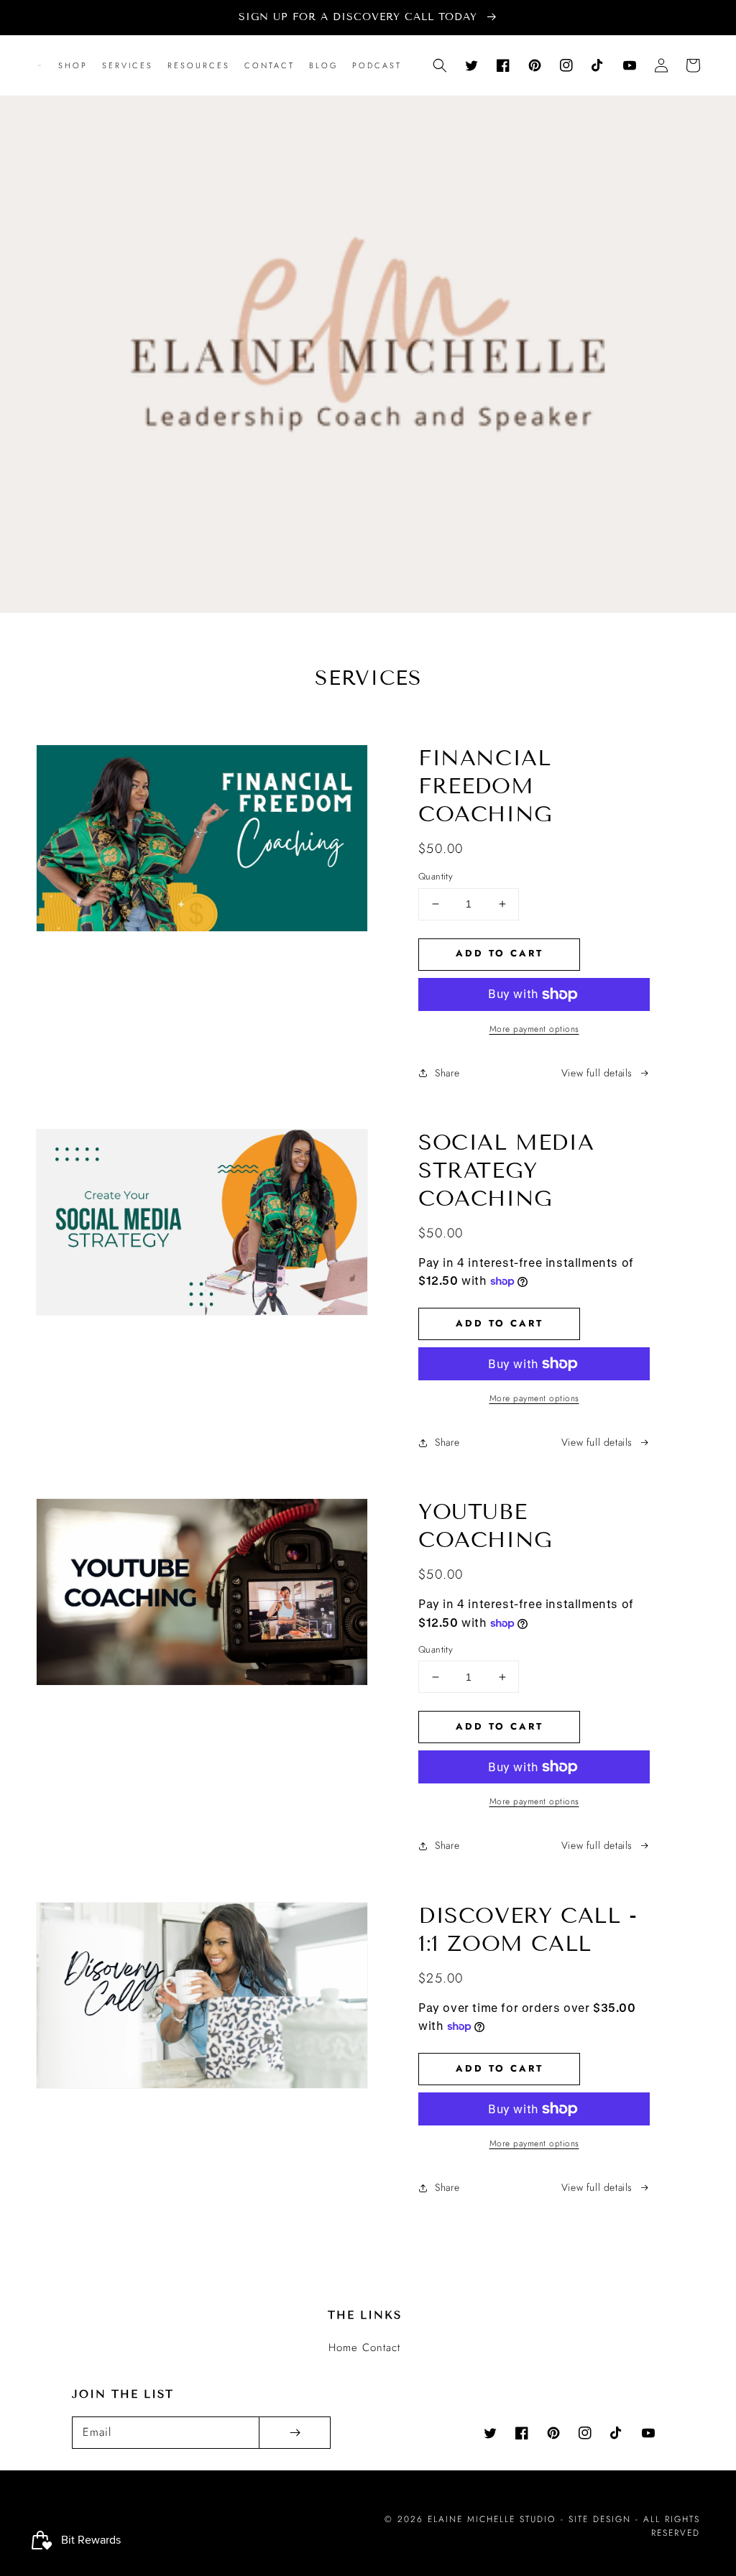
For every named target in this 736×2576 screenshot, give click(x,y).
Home (343, 2348)
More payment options (534, 1029)
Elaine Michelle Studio (492, 2519)
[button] (440, 65)
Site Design (600, 2519)
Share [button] (447, 1073)
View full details (597, 1073)
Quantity (436, 876)
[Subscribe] (295, 2433)
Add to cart (500, 953)
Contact (381, 2348)
